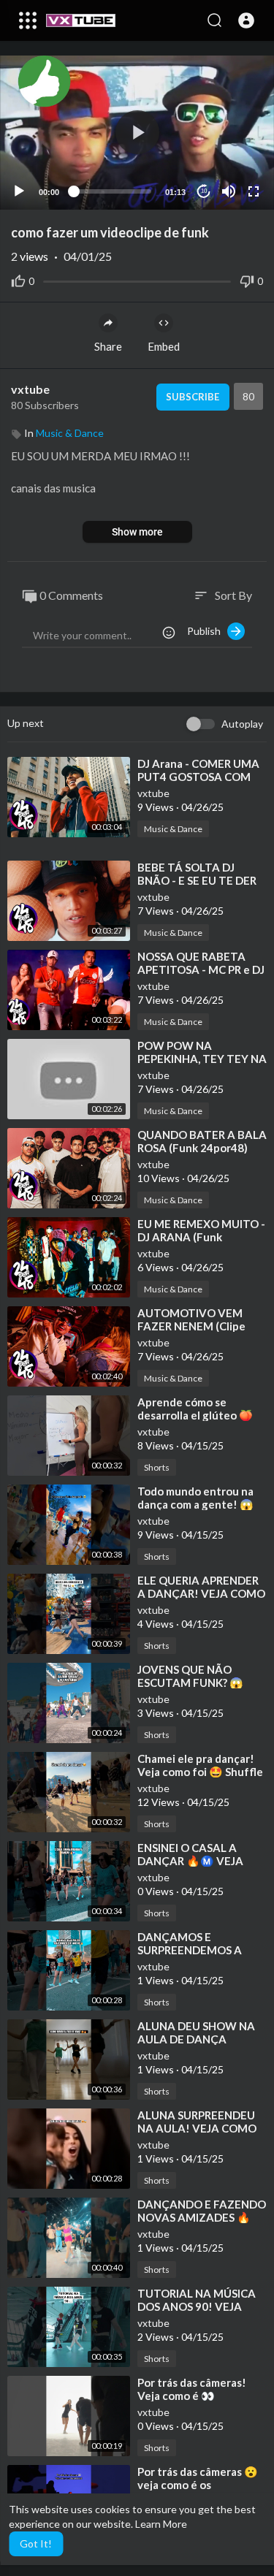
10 (204, 191)
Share (108, 346)
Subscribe (193, 397)
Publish (207, 631)
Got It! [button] (36, 2543)
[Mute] (229, 191)
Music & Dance (70, 433)
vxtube (30, 389)
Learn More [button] (161, 2524)
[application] (137, 133)
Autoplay (242, 724)
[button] (246, 20)
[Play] (19, 191)
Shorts (157, 1467)
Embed (164, 346)
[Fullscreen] (254, 191)
